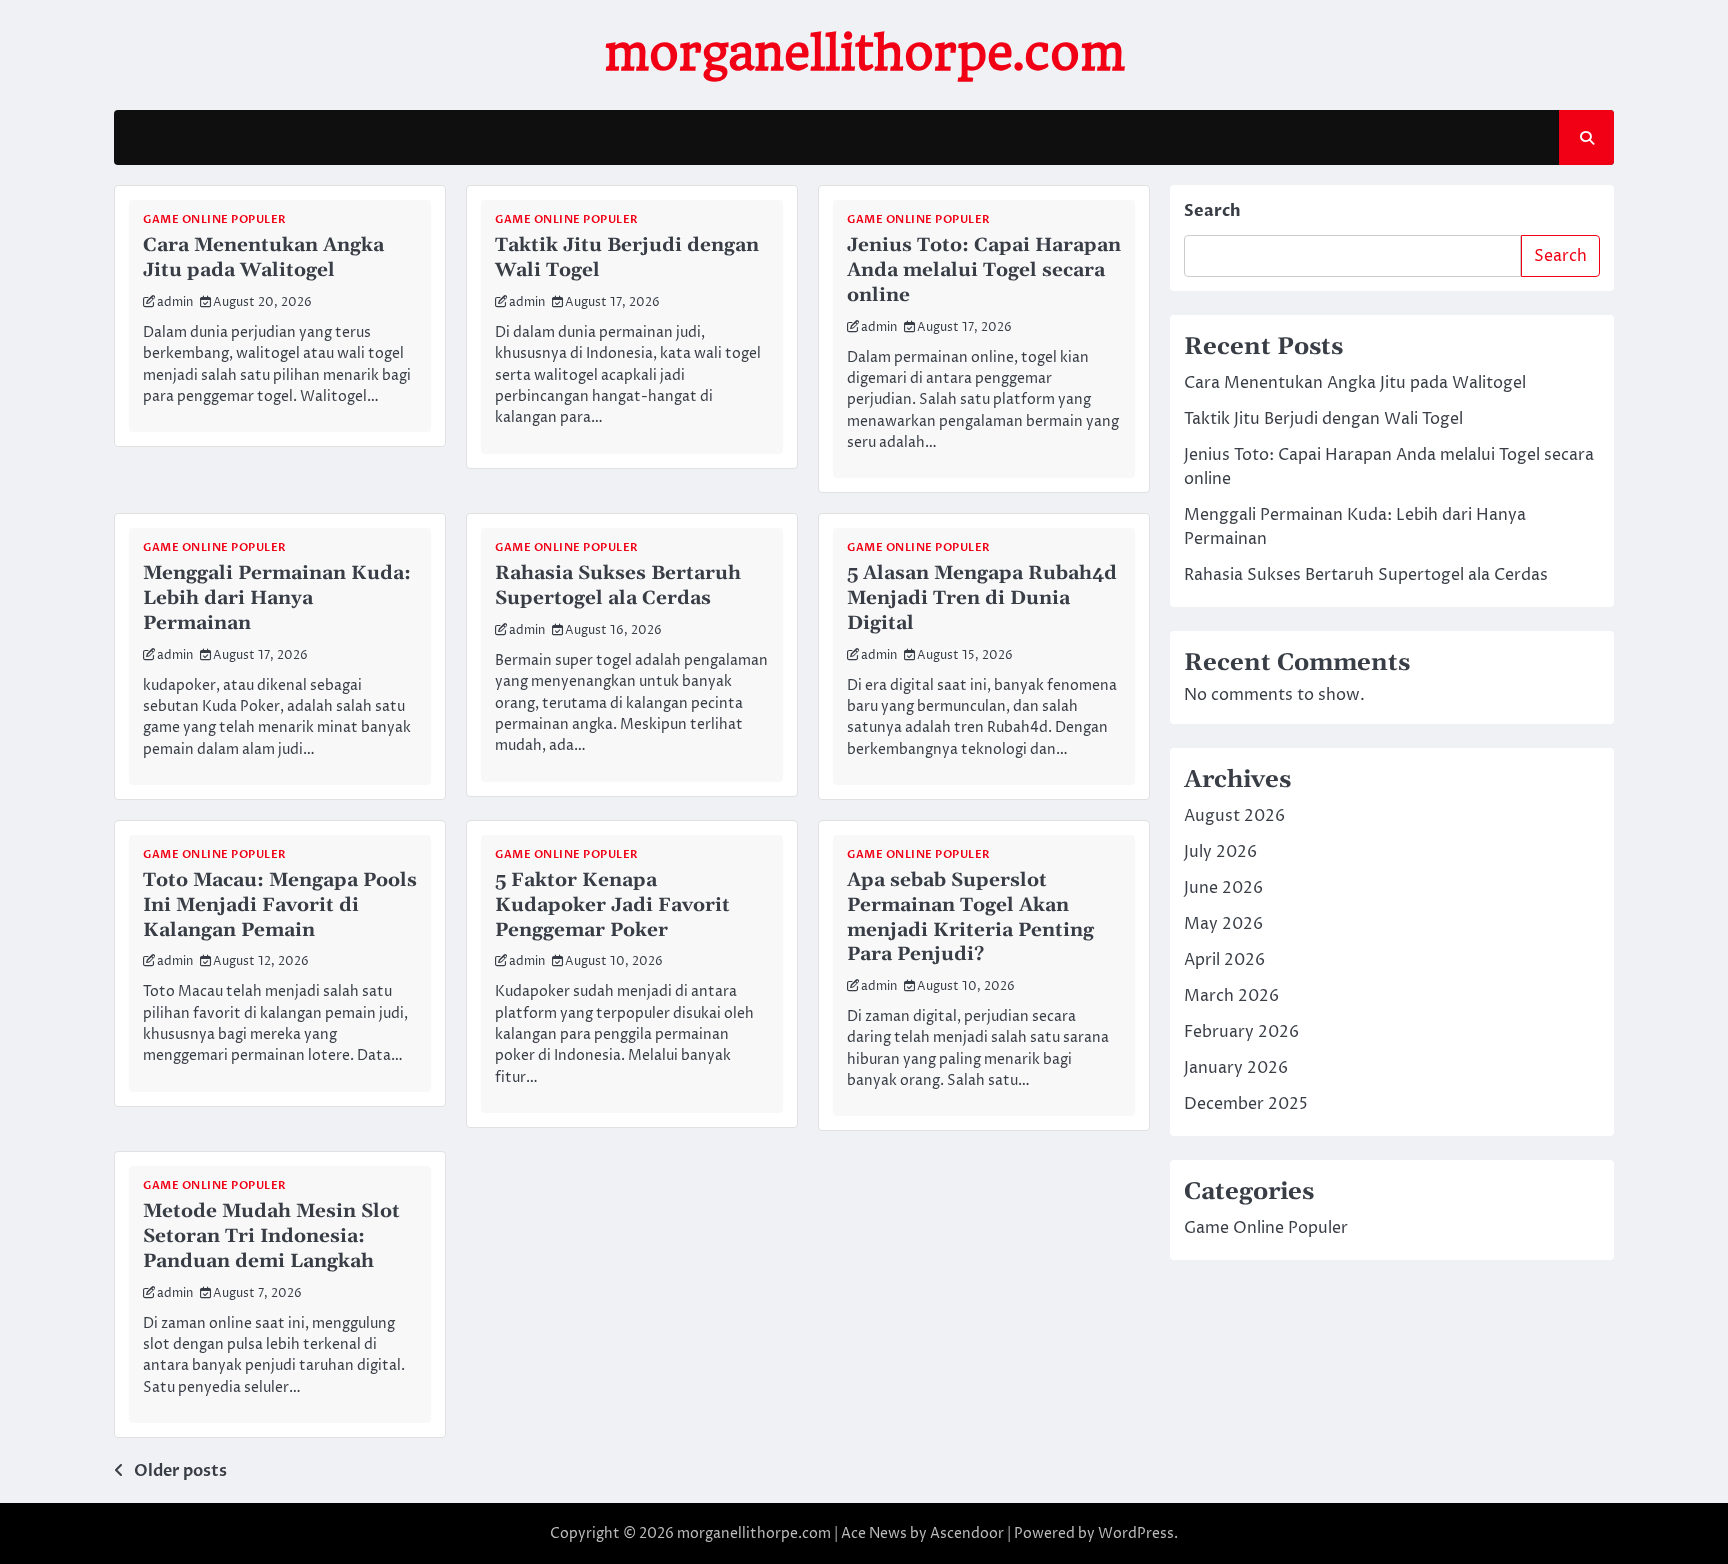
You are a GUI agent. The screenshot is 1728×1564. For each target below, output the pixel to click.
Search (1212, 211)
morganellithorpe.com (864, 53)
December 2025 (1246, 1104)
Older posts (180, 1471)
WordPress (1136, 1533)
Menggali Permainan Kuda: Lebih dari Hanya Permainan (277, 598)
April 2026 (1224, 960)
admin (175, 302)
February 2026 (1241, 1032)
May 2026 (1223, 924)
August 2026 (1234, 816)
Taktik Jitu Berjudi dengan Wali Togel (627, 258)
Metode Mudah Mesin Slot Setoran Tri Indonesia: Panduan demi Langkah (271, 1236)
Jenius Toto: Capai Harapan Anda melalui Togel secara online (984, 270)
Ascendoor (967, 1533)
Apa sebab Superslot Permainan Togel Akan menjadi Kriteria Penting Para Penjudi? (970, 917)
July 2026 (1220, 852)
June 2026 (1223, 888)
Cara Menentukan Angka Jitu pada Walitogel (263, 258)
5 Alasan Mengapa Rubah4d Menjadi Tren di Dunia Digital (982, 598)
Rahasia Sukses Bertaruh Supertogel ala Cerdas (618, 586)
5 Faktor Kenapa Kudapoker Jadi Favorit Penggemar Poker (612, 905)
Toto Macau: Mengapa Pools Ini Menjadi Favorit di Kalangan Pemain (280, 905)
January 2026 (1236, 1068)
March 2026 (1231, 996)
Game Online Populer (215, 219)
